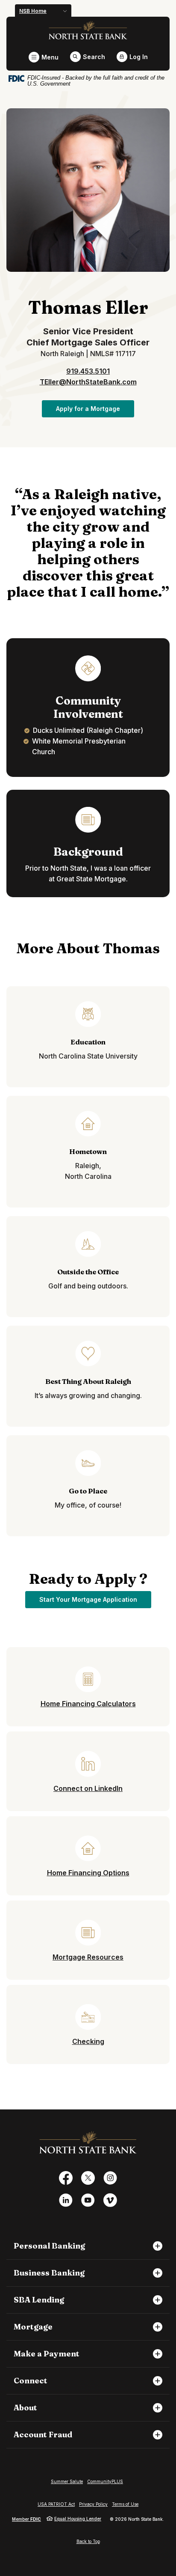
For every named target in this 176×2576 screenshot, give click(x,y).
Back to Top (88, 2541)
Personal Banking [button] (49, 2246)
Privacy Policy (93, 2504)
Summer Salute (67, 2481)
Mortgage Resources (88, 1957)
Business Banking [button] (49, 2273)
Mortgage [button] (33, 2327)
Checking (88, 2041)
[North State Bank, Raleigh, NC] (88, 30)
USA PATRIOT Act (56, 2504)
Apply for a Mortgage (95, 408)
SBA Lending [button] (39, 2300)
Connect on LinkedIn (88, 1788)
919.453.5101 (88, 371)
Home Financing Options (88, 1873)
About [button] (25, 2408)
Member (26, 2519)
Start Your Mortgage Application (95, 1599)
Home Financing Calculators (88, 1704)
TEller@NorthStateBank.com (88, 382)
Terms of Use (125, 2504)
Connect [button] (31, 2381)
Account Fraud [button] (43, 2435)
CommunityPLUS (105, 2481)
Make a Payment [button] (47, 2354)
